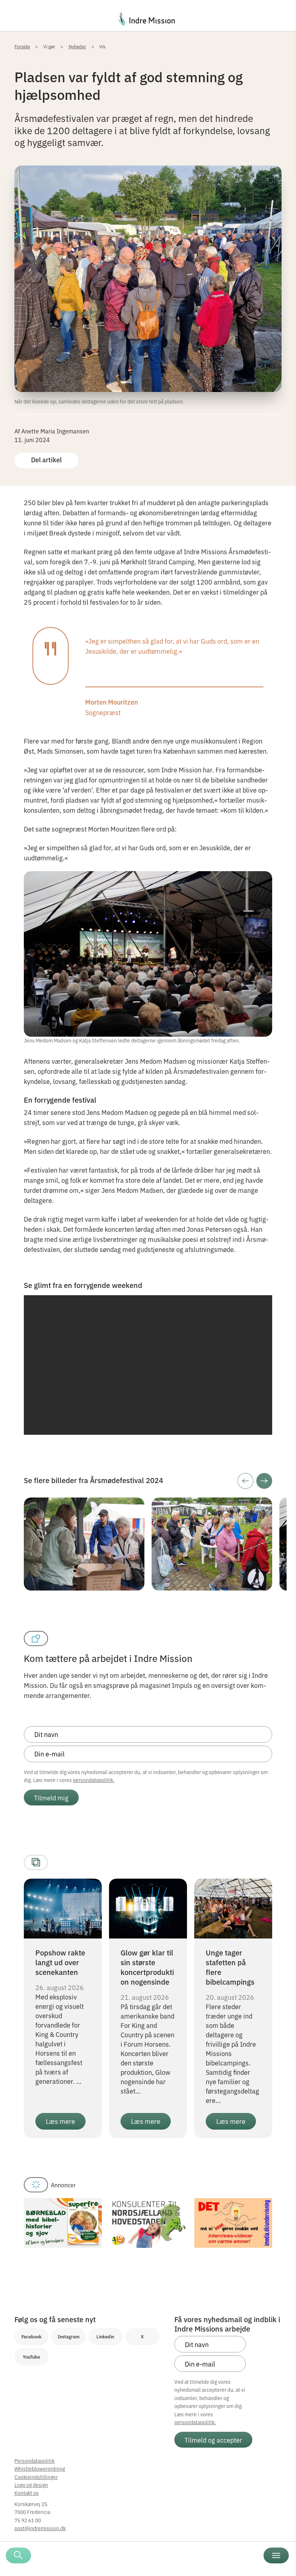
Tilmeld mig (51, 1798)
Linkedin (105, 2336)
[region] (148, 1365)
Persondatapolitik (34, 2461)
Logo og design (31, 2485)
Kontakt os (27, 2493)
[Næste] (264, 1481)
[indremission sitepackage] (148, 18)
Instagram (69, 2336)
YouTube (31, 2357)
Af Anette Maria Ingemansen (52, 431)
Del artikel (46, 460)
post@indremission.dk (40, 2528)
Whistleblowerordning (40, 2469)
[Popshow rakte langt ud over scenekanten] (63, 1907)
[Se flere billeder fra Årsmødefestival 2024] (84, 1502)
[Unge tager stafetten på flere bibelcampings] (233, 1907)
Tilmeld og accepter (213, 2440)
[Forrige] (245, 1481)
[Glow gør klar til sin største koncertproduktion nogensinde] (148, 1907)
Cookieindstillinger (36, 2477)
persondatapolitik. (94, 1780)
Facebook (31, 2336)
